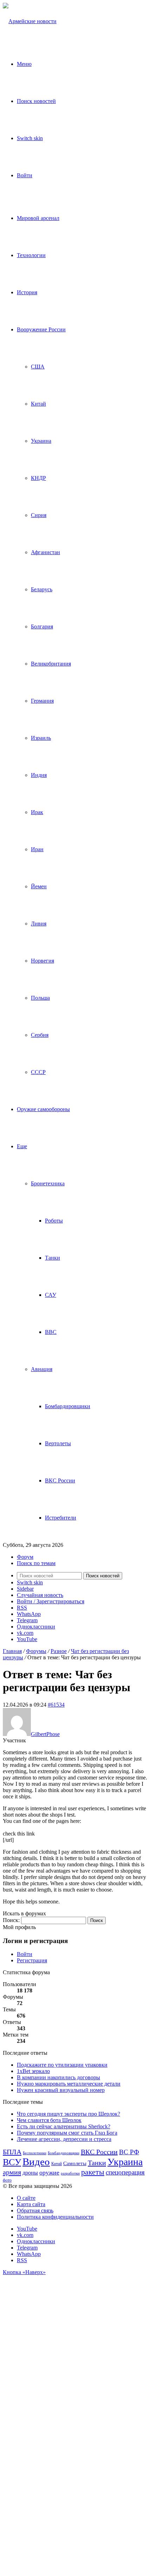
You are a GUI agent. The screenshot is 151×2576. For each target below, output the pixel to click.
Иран (37, 849)
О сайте (26, 2198)
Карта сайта (31, 2204)
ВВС (51, 1332)
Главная (12, 1651)
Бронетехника (48, 1183)
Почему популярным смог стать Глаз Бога (67, 2133)
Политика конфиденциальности (55, 2217)
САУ (51, 1295)
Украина (41, 441)
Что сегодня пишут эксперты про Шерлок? (68, 2114)
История (27, 292)
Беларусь (42, 589)
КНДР (38, 478)
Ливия (39, 924)
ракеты (93, 2172)
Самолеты (75, 2163)
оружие (49, 2172)
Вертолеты (58, 1443)
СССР (38, 1072)
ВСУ (12, 2162)
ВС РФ (129, 2152)
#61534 (56, 1705)
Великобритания (51, 664)
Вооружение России (41, 329)
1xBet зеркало (33, 2071)
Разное (59, 1651)
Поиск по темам (36, 1563)
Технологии (31, 255)
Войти (25, 1954)
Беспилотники (35, 2153)
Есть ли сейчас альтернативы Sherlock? (64, 2126)
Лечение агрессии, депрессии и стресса (64, 2139)
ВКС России (60, 1480)
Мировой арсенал (38, 218)
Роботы (54, 1221)
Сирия (39, 515)
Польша (40, 998)
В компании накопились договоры (58, 2077)
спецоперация (125, 2172)
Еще (22, 1146)
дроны (30, 2173)
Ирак (37, 812)
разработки (70, 2173)
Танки (52, 1258)
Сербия (40, 1035)
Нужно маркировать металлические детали (69, 2084)
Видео (36, 2162)
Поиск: (11, 1920)
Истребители (61, 1518)
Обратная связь (35, 2210)
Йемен (39, 886)
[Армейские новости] (30, 21)
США (38, 367)
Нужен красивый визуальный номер (61, 2090)
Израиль (41, 738)
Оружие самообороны (43, 1109)
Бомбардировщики (68, 1406)
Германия (42, 701)
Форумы (36, 1651)
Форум (25, 1557)
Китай (38, 404)
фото (7, 2180)
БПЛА (12, 2152)
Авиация (42, 1369)
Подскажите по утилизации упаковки (62, 2065)
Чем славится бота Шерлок (49, 2120)
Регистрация (32, 1960)
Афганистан (45, 552)
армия (12, 2172)
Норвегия (42, 961)
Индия (39, 775)
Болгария (42, 626)
